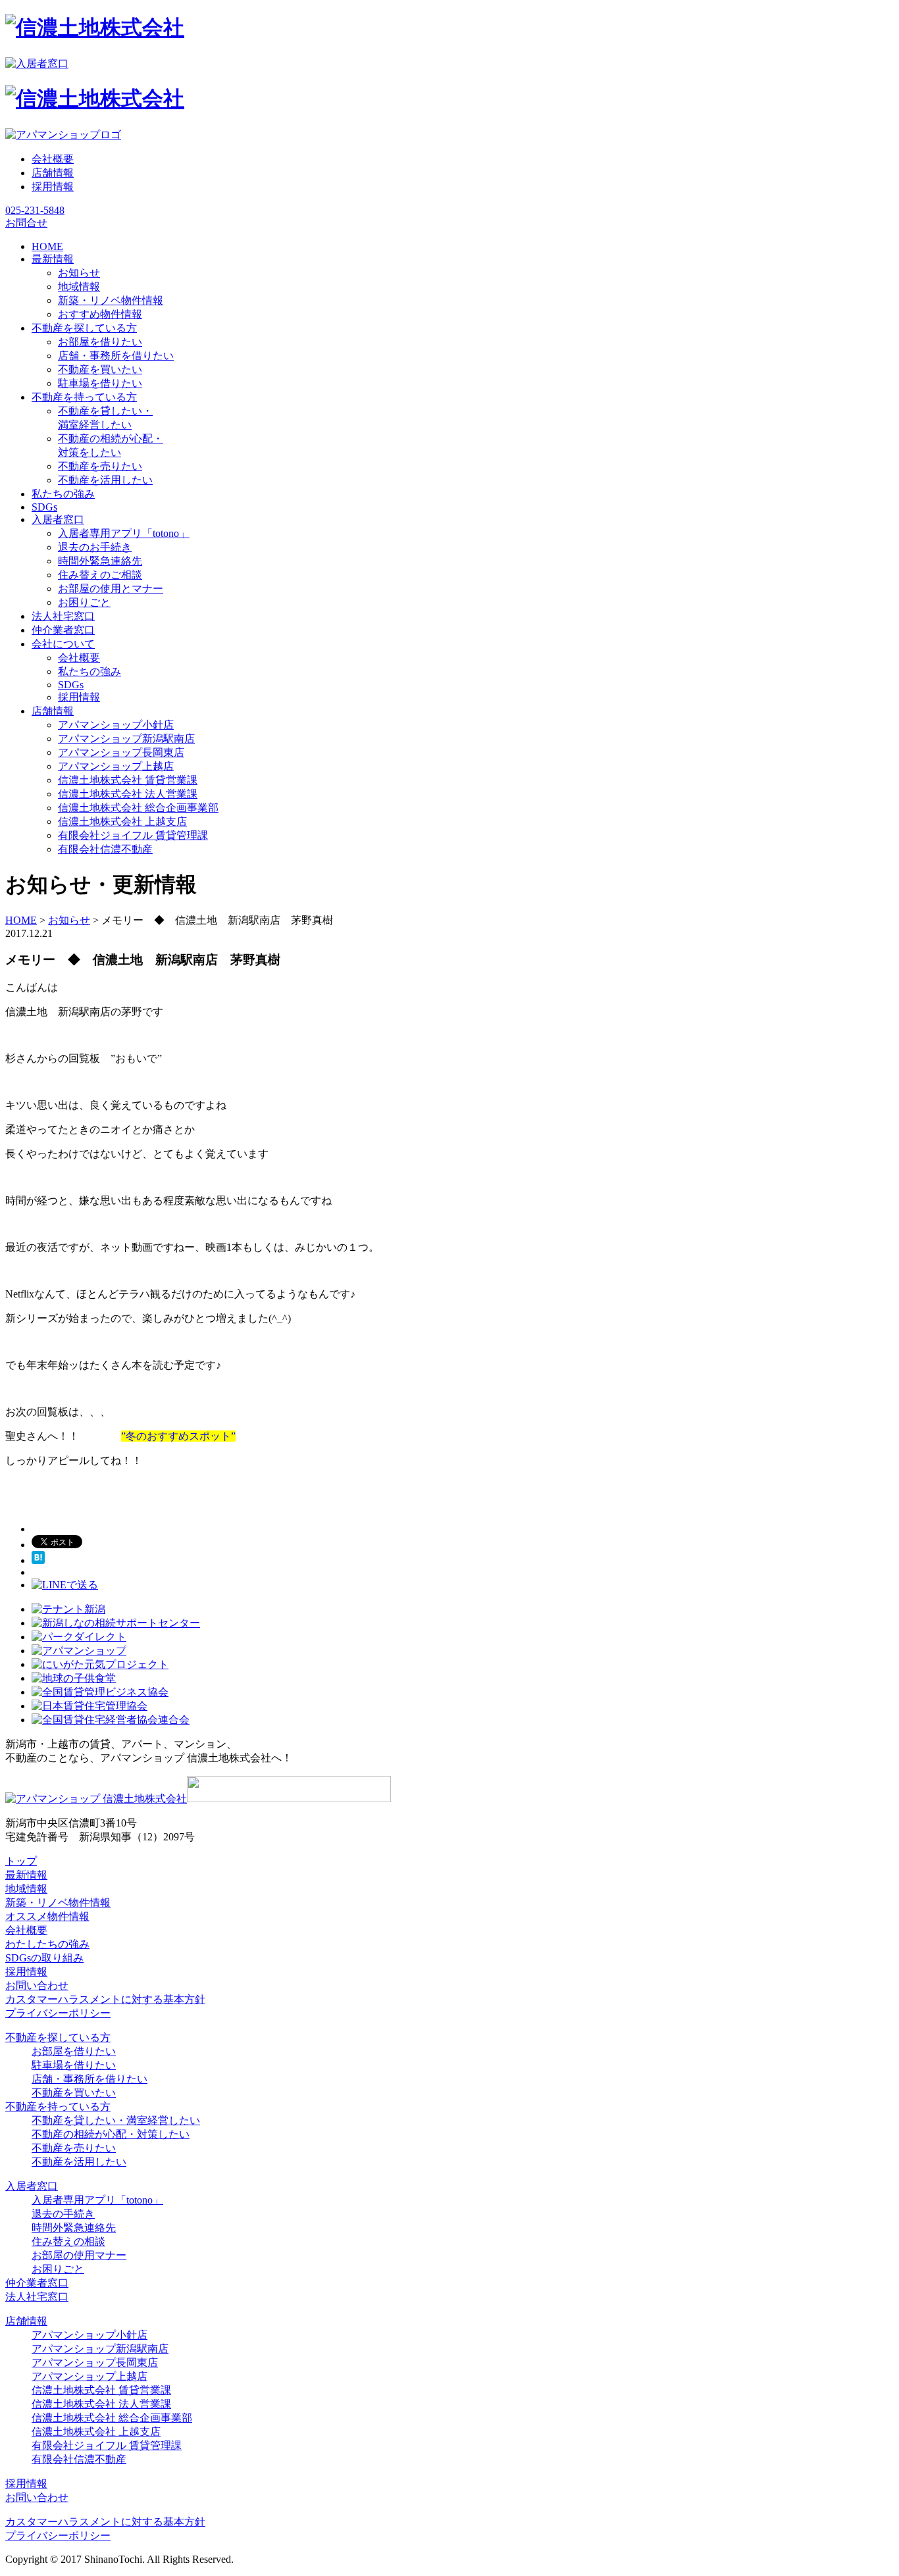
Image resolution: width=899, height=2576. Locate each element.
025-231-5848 (35, 210)
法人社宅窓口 (37, 2297)
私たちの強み (90, 671)
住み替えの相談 (68, 2241)
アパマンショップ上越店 (116, 766)
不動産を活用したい (105, 480)
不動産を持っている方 (58, 2107)
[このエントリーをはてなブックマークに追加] (38, 1560)
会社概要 (53, 159)
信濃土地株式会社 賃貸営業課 (128, 780)
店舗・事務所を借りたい (116, 356)
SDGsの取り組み (44, 1958)
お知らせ (79, 273)
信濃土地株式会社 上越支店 (122, 821)
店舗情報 (53, 173)
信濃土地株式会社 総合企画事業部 (138, 808)
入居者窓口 (32, 2186)
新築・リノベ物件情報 (111, 300)
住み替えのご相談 (100, 575)
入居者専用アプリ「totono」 (124, 533)
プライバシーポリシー (58, 2013)
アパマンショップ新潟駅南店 (126, 739)
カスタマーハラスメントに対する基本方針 (105, 1999)
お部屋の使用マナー (79, 2255)
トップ (21, 1861)
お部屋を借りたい (100, 342)
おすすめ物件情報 (100, 314)
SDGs (71, 685)
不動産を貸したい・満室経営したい (116, 2120)
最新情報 (26, 1875)
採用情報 (53, 187)
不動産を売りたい (100, 466)
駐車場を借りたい (100, 383)
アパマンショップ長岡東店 (121, 752)
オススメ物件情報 (47, 1916)
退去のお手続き (95, 547)
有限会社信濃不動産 (105, 849)
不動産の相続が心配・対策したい (111, 2134)
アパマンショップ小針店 (116, 725)
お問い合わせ (37, 1985)
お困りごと (84, 602)
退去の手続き (63, 2214)
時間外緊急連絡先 (100, 561)
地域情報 (79, 287)
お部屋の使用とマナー (111, 589)
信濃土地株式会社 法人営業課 (128, 794)
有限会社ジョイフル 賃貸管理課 (133, 835)
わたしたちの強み (47, 1944)
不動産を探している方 (58, 2037)
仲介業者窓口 (37, 2283)
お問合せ (26, 223)
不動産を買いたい (100, 369)
